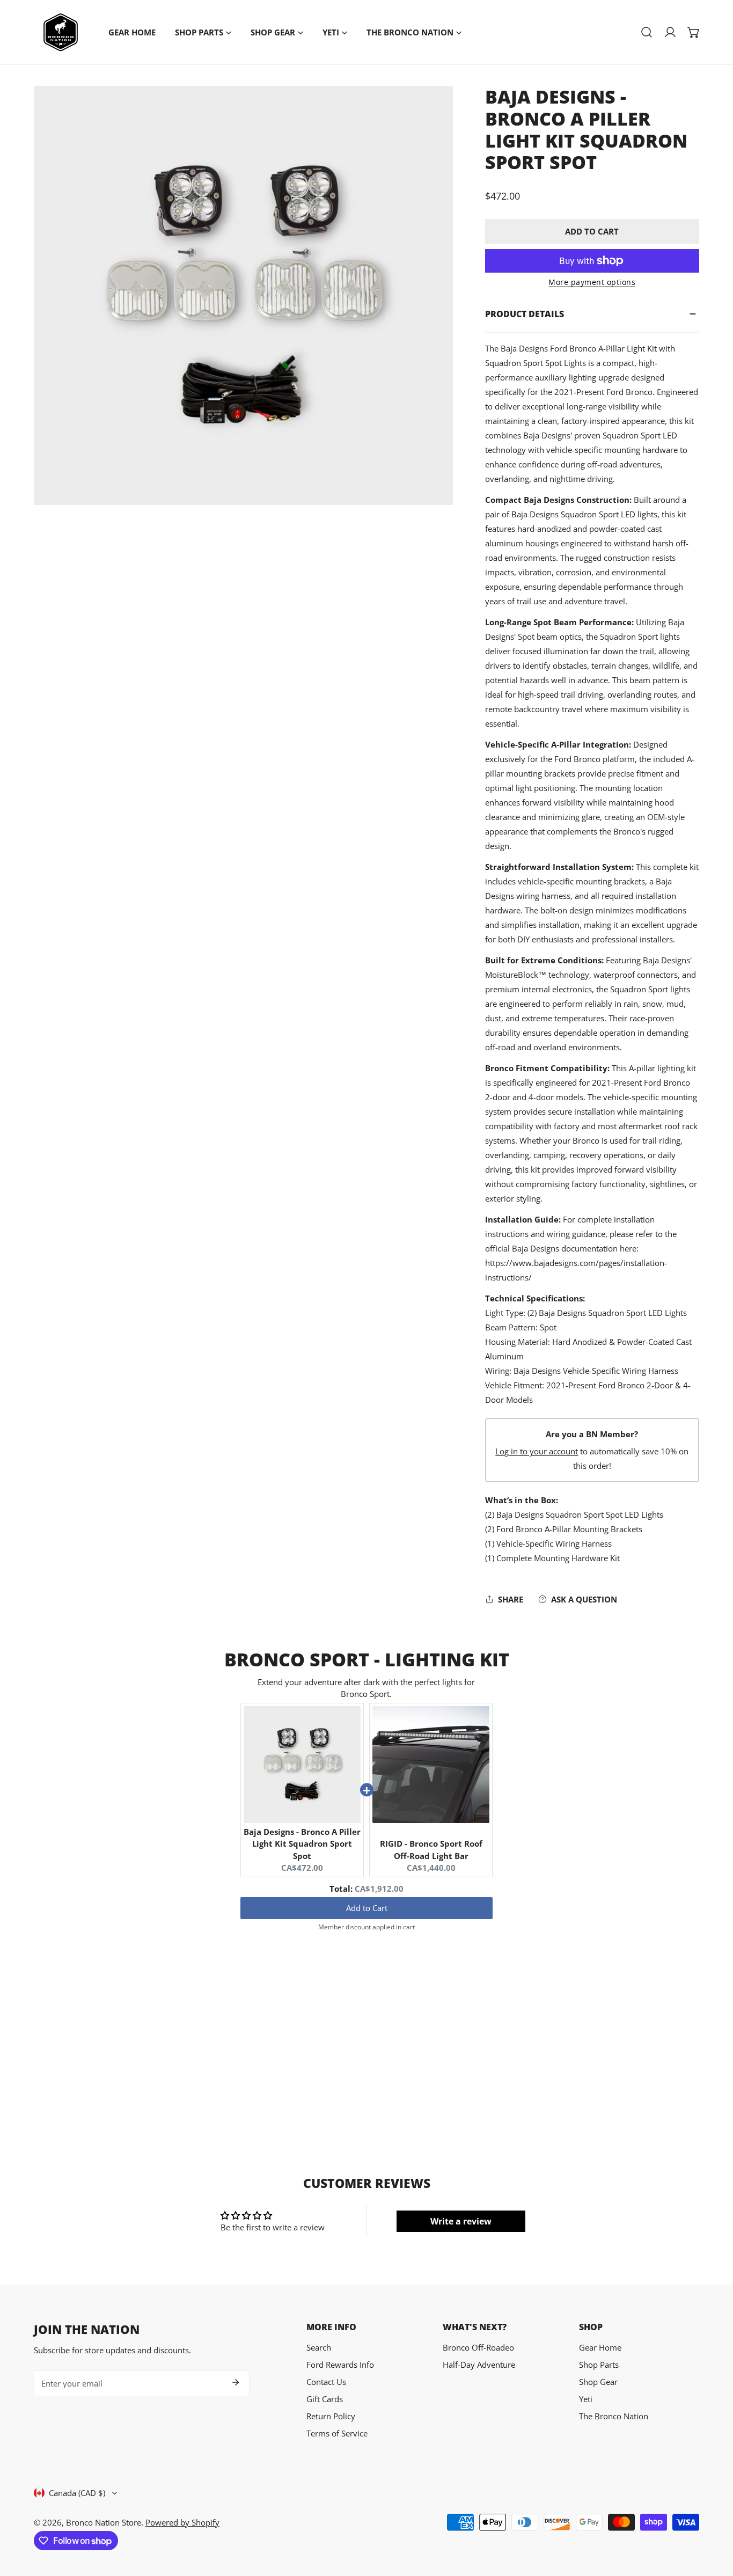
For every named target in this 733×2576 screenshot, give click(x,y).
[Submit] (236, 2382)
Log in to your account (537, 1451)
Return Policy (331, 2416)
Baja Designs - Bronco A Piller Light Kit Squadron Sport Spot (302, 1844)
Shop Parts (599, 2365)
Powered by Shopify (182, 2522)
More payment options (592, 282)
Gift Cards (325, 2399)
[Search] (647, 32)
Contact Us (326, 2382)
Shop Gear (598, 2382)
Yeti (586, 2399)
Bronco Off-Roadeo (478, 2347)
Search (319, 2347)
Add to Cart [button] (367, 1908)
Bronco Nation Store (104, 2522)
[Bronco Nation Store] (61, 32)
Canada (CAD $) (77, 2493)
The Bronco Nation (614, 2416)
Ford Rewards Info (340, 2365)
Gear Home (600, 2347)
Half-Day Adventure (479, 2365)
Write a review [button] (461, 2221)
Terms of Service (337, 2433)
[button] (694, 32)
